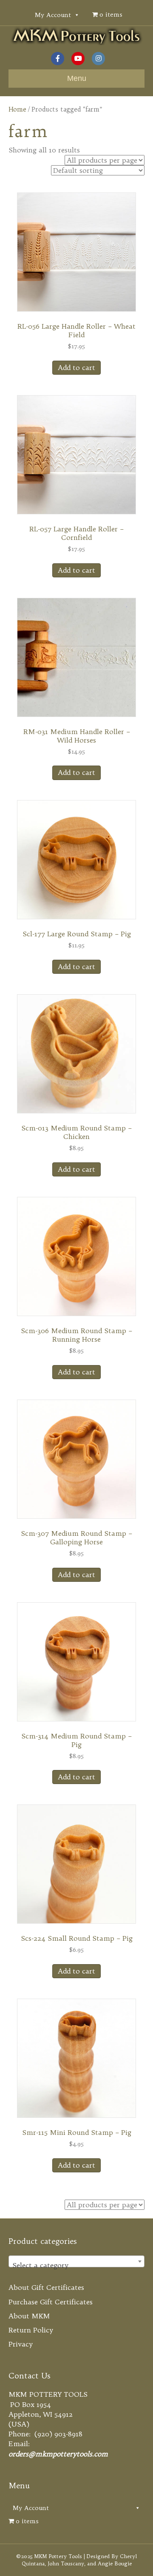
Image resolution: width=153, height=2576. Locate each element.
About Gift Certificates (46, 2287)
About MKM (29, 2316)
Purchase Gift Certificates (51, 2302)
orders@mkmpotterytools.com (58, 2454)
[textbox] (76, 2265)
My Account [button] (53, 15)
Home (17, 109)
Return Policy (31, 2330)
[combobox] (76, 2261)
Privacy (21, 2344)
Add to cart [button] (76, 367)
